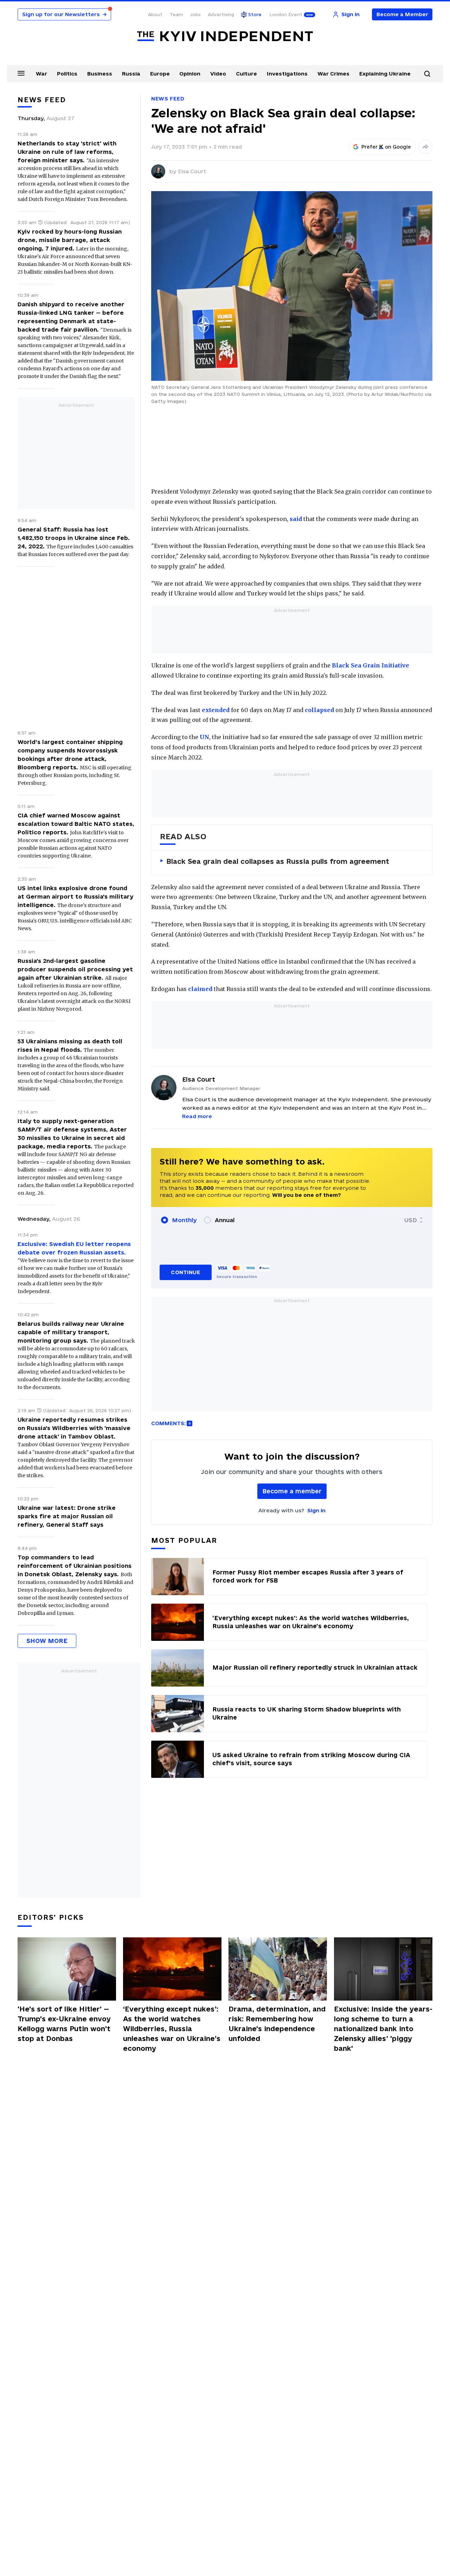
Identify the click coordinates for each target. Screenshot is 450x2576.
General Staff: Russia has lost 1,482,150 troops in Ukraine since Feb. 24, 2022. (74, 538)
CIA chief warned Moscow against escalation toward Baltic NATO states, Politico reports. (76, 824)
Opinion (190, 74)
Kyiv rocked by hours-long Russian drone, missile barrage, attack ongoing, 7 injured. (70, 240)
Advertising (221, 14)
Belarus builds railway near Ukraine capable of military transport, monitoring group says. (71, 1332)
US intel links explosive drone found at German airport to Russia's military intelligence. (75, 896)
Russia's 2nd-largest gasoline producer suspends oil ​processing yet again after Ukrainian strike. (75, 969)
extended (216, 710)
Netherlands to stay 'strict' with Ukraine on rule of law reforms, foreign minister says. (67, 152)
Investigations (287, 74)
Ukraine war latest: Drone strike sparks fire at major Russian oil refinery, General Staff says (67, 1516)
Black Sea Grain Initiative (371, 665)
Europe (160, 74)
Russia (131, 74)
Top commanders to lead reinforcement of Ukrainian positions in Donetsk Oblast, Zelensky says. (75, 1566)
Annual (225, 1220)
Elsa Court (192, 171)
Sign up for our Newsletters (64, 14)
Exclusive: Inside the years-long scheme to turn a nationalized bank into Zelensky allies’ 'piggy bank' (383, 2029)
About (155, 14)
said (296, 519)
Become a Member (402, 14)
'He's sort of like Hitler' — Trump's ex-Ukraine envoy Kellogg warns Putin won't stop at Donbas (64, 2024)
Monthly (184, 1220)
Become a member (292, 1491)
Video (218, 74)
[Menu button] (21, 73)
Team (176, 14)
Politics (67, 74)
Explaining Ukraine (385, 74)
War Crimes (333, 74)
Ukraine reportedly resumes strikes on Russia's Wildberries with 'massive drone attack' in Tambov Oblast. (74, 1428)
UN (204, 737)
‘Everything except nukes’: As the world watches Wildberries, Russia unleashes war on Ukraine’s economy (172, 2029)
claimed (200, 989)
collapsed (320, 710)
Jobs (195, 14)
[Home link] (225, 36)
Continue (185, 1272)
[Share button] (425, 147)
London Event (286, 14)
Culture (246, 74)
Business (100, 74)
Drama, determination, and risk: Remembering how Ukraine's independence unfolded (277, 2024)
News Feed (168, 99)
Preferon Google (386, 147)
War (41, 74)
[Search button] (427, 74)
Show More (47, 1641)
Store (255, 14)
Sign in (316, 1510)
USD (411, 1220)
